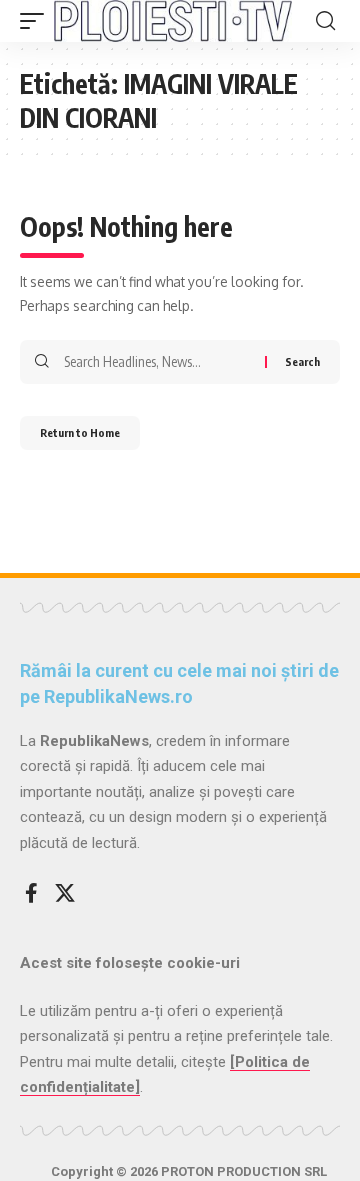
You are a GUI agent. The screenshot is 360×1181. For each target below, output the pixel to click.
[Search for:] (157, 362)
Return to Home (80, 432)
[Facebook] (31, 893)
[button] (37, 21)
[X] (65, 893)
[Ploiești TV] (173, 21)
